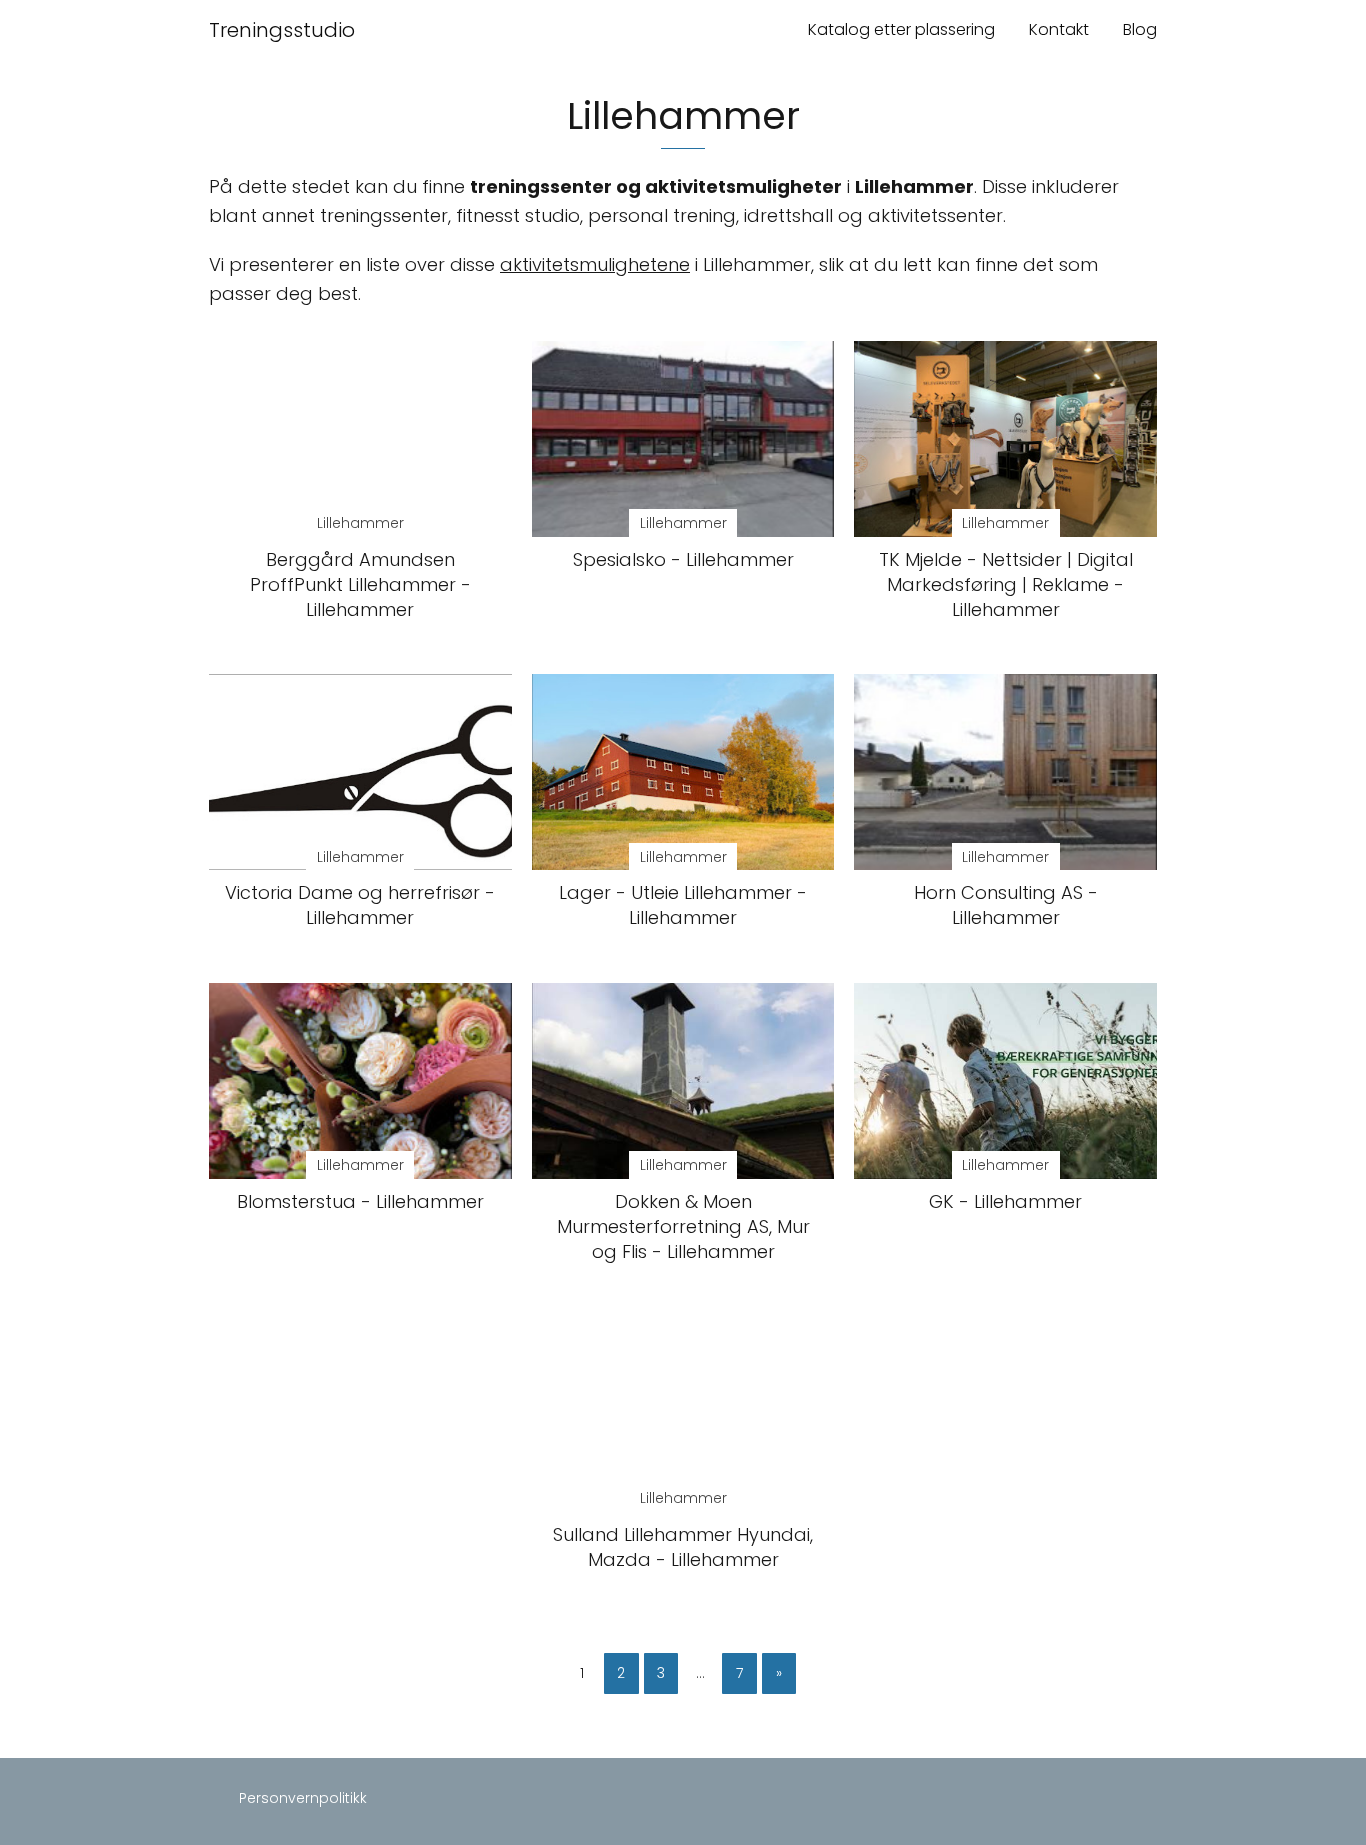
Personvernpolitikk (303, 1798)
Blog (1140, 29)
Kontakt (1059, 29)
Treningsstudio (282, 30)
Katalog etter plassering (901, 29)
